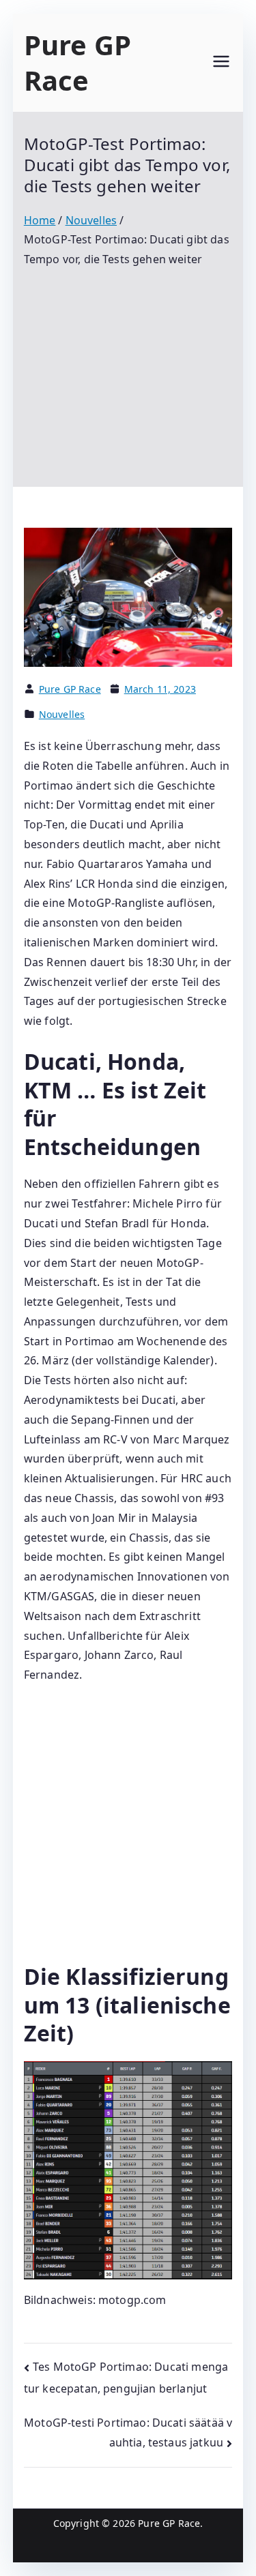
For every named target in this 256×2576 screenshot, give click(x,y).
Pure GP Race (77, 62)
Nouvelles (62, 714)
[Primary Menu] (221, 63)
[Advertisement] (128, 368)
